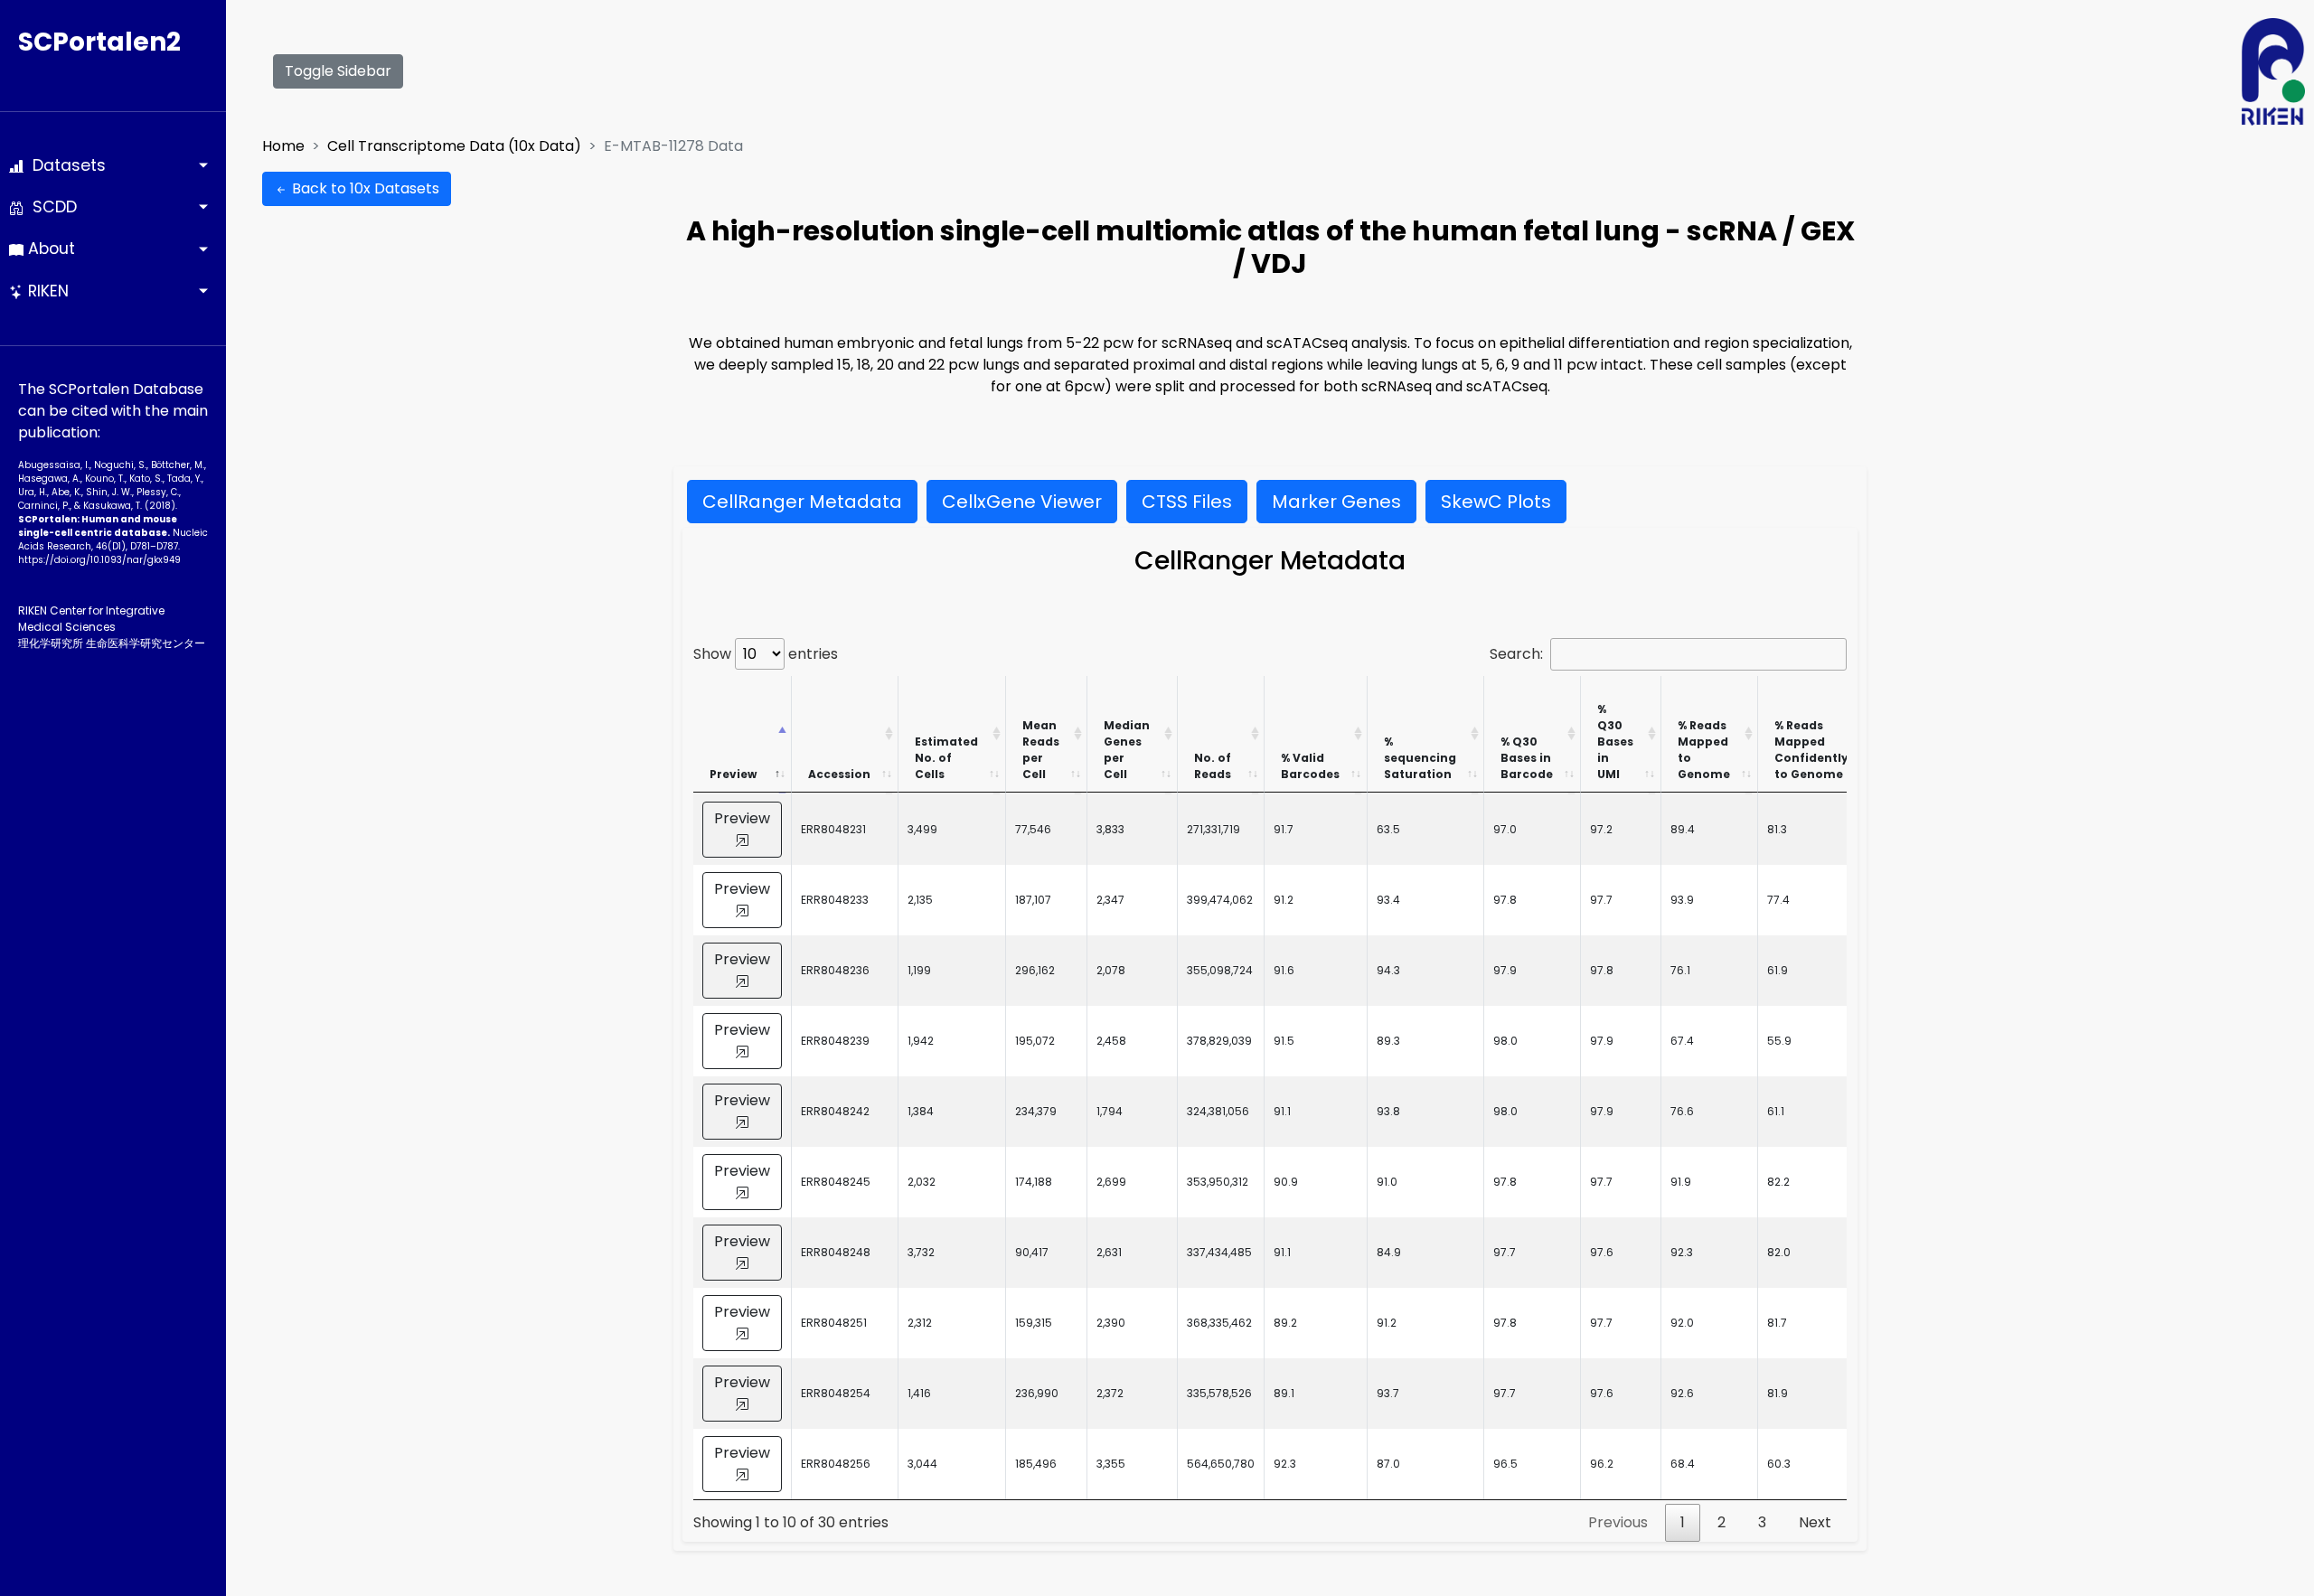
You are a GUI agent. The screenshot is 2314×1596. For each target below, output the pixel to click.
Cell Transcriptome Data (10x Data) (454, 146)
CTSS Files (1187, 502)
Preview (733, 774)
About (49, 249)
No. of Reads (1213, 766)
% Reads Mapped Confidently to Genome (1811, 750)
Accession (839, 774)
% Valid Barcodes (1310, 766)
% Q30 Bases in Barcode (1527, 758)
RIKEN (46, 291)
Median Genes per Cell (1127, 750)
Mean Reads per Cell (1041, 750)
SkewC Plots (1496, 502)
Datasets (65, 165)
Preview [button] (742, 818)
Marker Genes (1336, 502)
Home (283, 146)
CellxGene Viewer (1022, 502)
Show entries (766, 654)
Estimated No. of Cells (946, 758)
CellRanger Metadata (802, 502)
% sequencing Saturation (1420, 758)
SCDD (50, 207)
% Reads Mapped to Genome (1704, 750)
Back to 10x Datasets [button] (364, 188)
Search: (1516, 654)
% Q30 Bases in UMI (1615, 742)
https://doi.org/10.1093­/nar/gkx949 (99, 560)
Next (1815, 1522)
